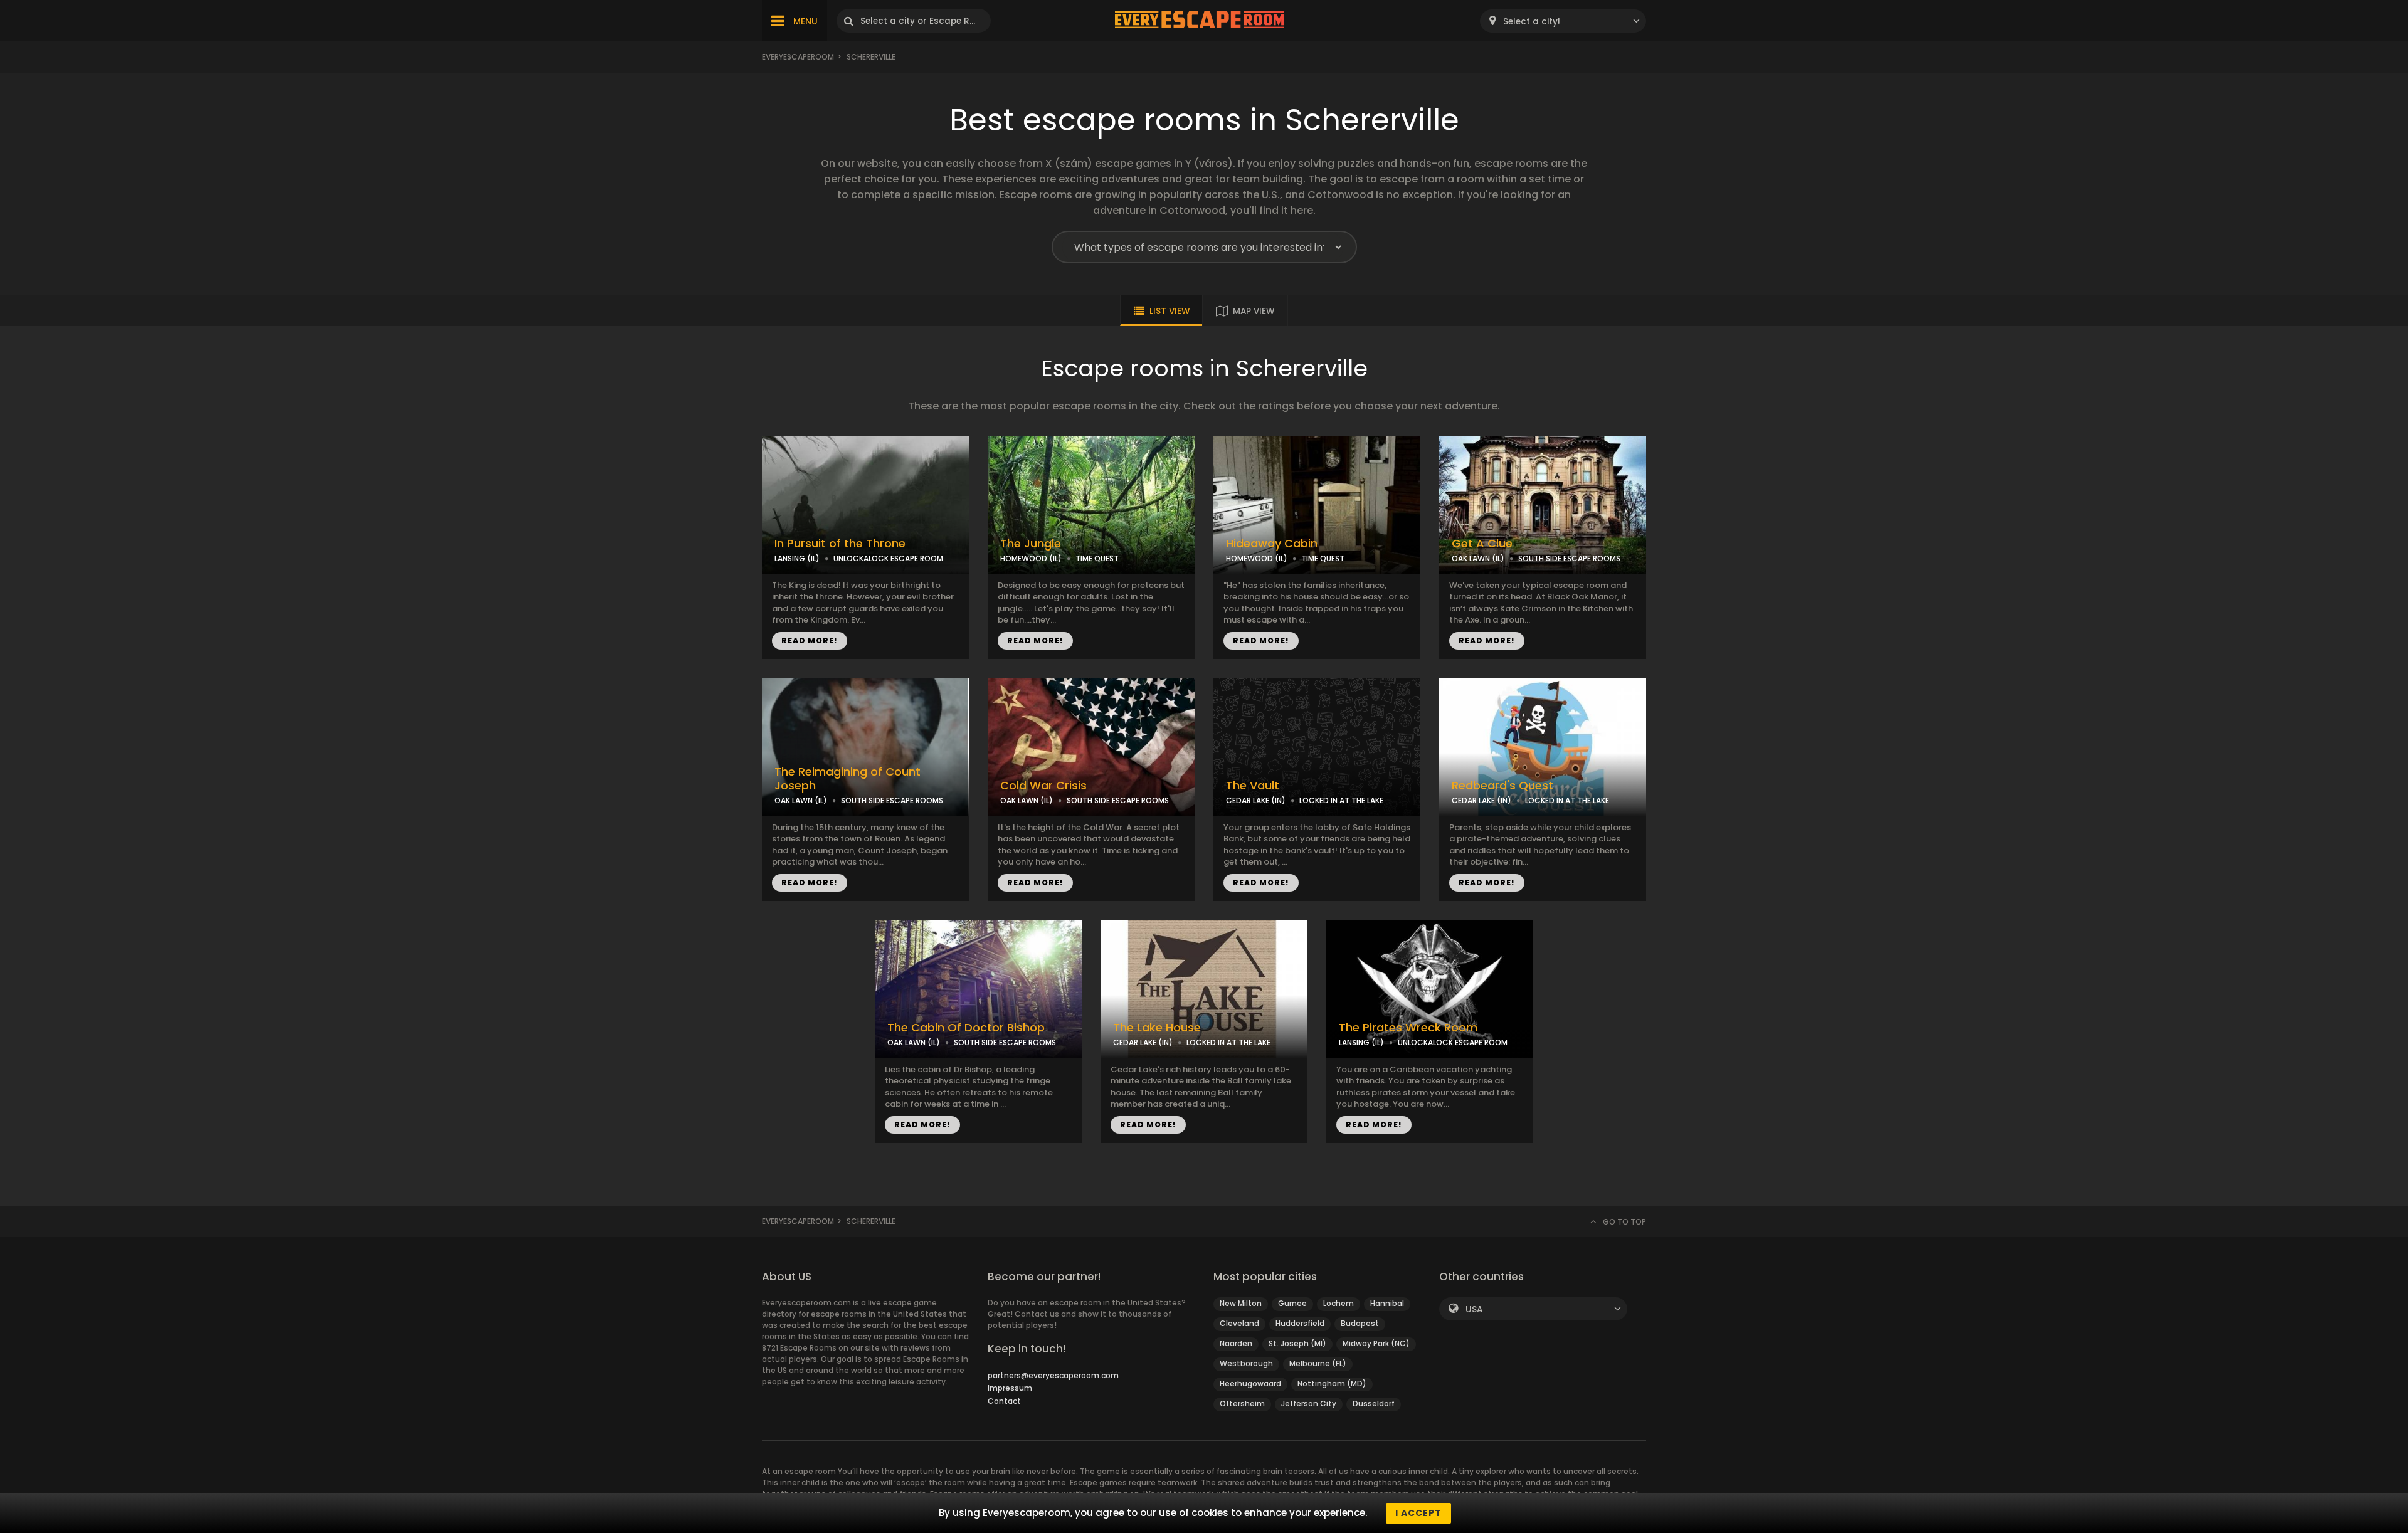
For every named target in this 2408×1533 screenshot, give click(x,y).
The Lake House (1157, 1028)
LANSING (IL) (797, 558)
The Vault (1253, 786)
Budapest (1360, 1323)
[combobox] (1563, 21)
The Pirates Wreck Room (1408, 1028)
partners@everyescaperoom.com (1053, 1375)
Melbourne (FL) (1318, 1363)
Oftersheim (1242, 1404)
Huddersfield (1300, 1323)
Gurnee (1292, 1303)
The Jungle (1031, 544)
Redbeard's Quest (1502, 786)
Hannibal (1387, 1303)
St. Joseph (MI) (1297, 1343)
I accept (1418, 1513)
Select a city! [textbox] (1532, 22)
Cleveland (1239, 1323)
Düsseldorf (1374, 1404)
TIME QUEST (1097, 558)
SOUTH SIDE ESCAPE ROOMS (1569, 558)
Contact (1004, 1401)
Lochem (1339, 1303)
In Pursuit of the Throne (840, 544)
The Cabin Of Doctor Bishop (966, 1028)
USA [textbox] (1474, 1309)
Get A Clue (1482, 544)
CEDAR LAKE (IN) (1256, 800)
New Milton (1241, 1303)
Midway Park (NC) (1376, 1343)
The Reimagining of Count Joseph (848, 779)
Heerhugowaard (1250, 1383)
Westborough (1246, 1363)
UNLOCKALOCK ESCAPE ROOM (888, 558)
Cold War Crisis (1043, 786)
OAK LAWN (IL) (1478, 558)
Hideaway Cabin (1272, 544)
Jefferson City (1309, 1404)
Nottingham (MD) (1332, 1383)
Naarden (1236, 1343)
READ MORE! (810, 640)
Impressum (1010, 1388)
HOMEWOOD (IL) (1031, 558)
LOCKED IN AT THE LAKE (1341, 800)
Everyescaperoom (798, 57)
